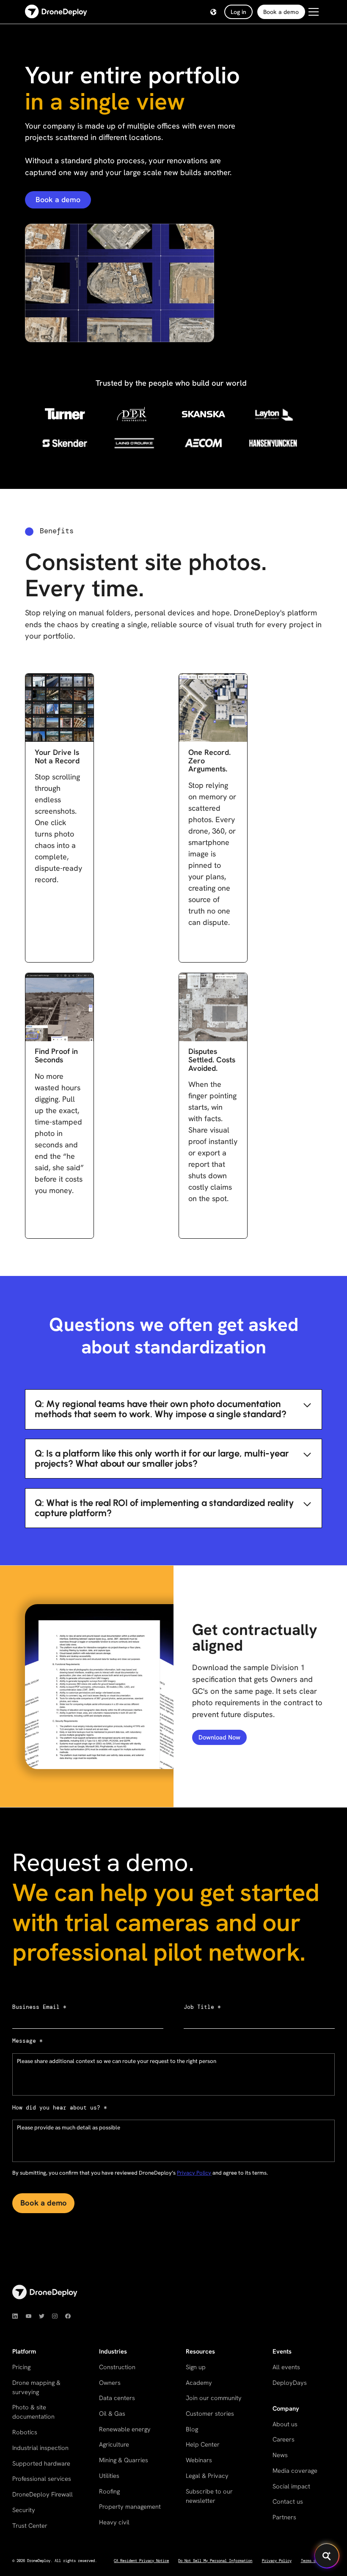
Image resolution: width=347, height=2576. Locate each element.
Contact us (288, 2501)
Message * (28, 2041)
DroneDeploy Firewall (43, 2494)
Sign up (196, 2367)
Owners (110, 2383)
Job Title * (202, 2007)
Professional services (42, 2479)
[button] (213, 12)
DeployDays (290, 2383)
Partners (284, 2517)
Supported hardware (41, 2463)
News (280, 2455)
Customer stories (210, 2413)
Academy (199, 2383)
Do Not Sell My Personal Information (215, 2561)
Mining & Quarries (124, 2460)
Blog (192, 2429)
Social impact (291, 2486)
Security (24, 2510)
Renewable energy (125, 2429)
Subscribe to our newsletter (209, 2496)
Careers (284, 2439)
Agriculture (114, 2444)
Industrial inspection (40, 2448)
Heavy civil (114, 2522)
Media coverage (295, 2470)
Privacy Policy (194, 2173)
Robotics (25, 2432)
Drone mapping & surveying (36, 2387)
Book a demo (44, 2203)
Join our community (214, 2398)
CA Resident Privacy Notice (141, 2561)
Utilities (109, 2476)
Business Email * (39, 2007)
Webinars (199, 2460)
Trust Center (30, 2525)
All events (286, 2367)
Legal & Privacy (207, 2476)
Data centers (117, 2398)
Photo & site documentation (33, 2412)
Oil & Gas (112, 2413)
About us (285, 2424)
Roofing (109, 2491)
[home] (56, 12)
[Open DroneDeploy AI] (327, 2556)
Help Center (203, 2444)
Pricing (21, 2367)
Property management (130, 2506)
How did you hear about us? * (60, 2108)
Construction (117, 2367)
